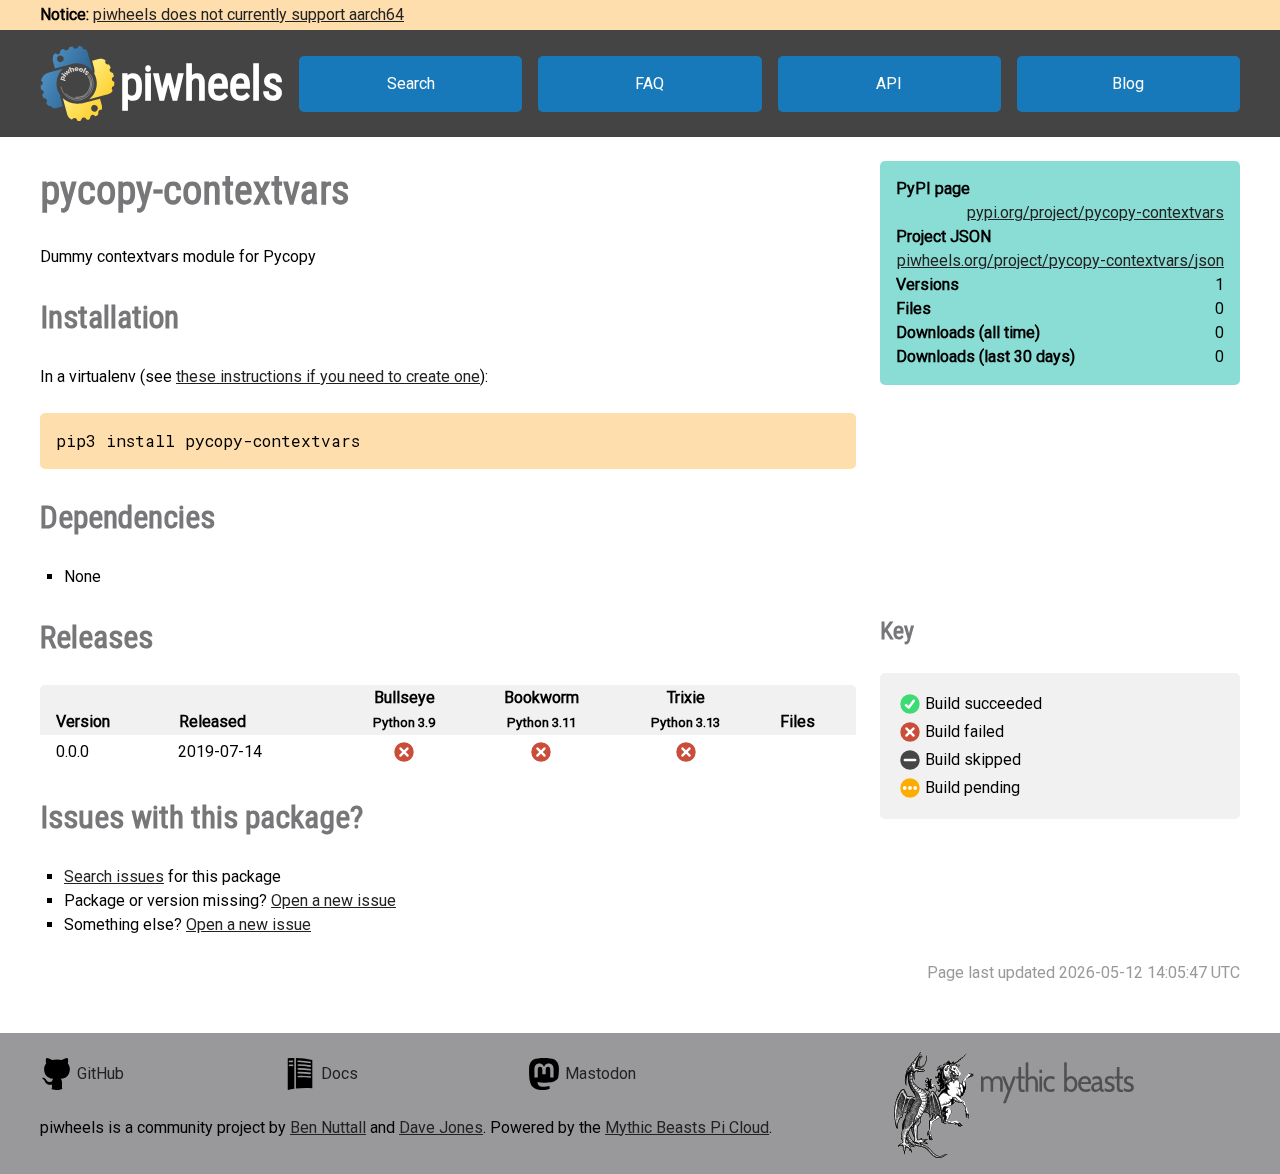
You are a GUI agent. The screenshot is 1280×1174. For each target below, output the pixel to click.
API (889, 83)
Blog (1128, 83)
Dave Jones (441, 1127)
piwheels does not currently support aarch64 (248, 14)
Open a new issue (333, 900)
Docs (339, 1073)
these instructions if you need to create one (328, 376)
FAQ (649, 83)
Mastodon (600, 1073)
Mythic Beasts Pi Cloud (687, 1127)
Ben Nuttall (328, 1127)
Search (411, 83)
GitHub (100, 1073)
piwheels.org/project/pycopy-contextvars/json (1060, 260)
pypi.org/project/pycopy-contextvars (1095, 212)
